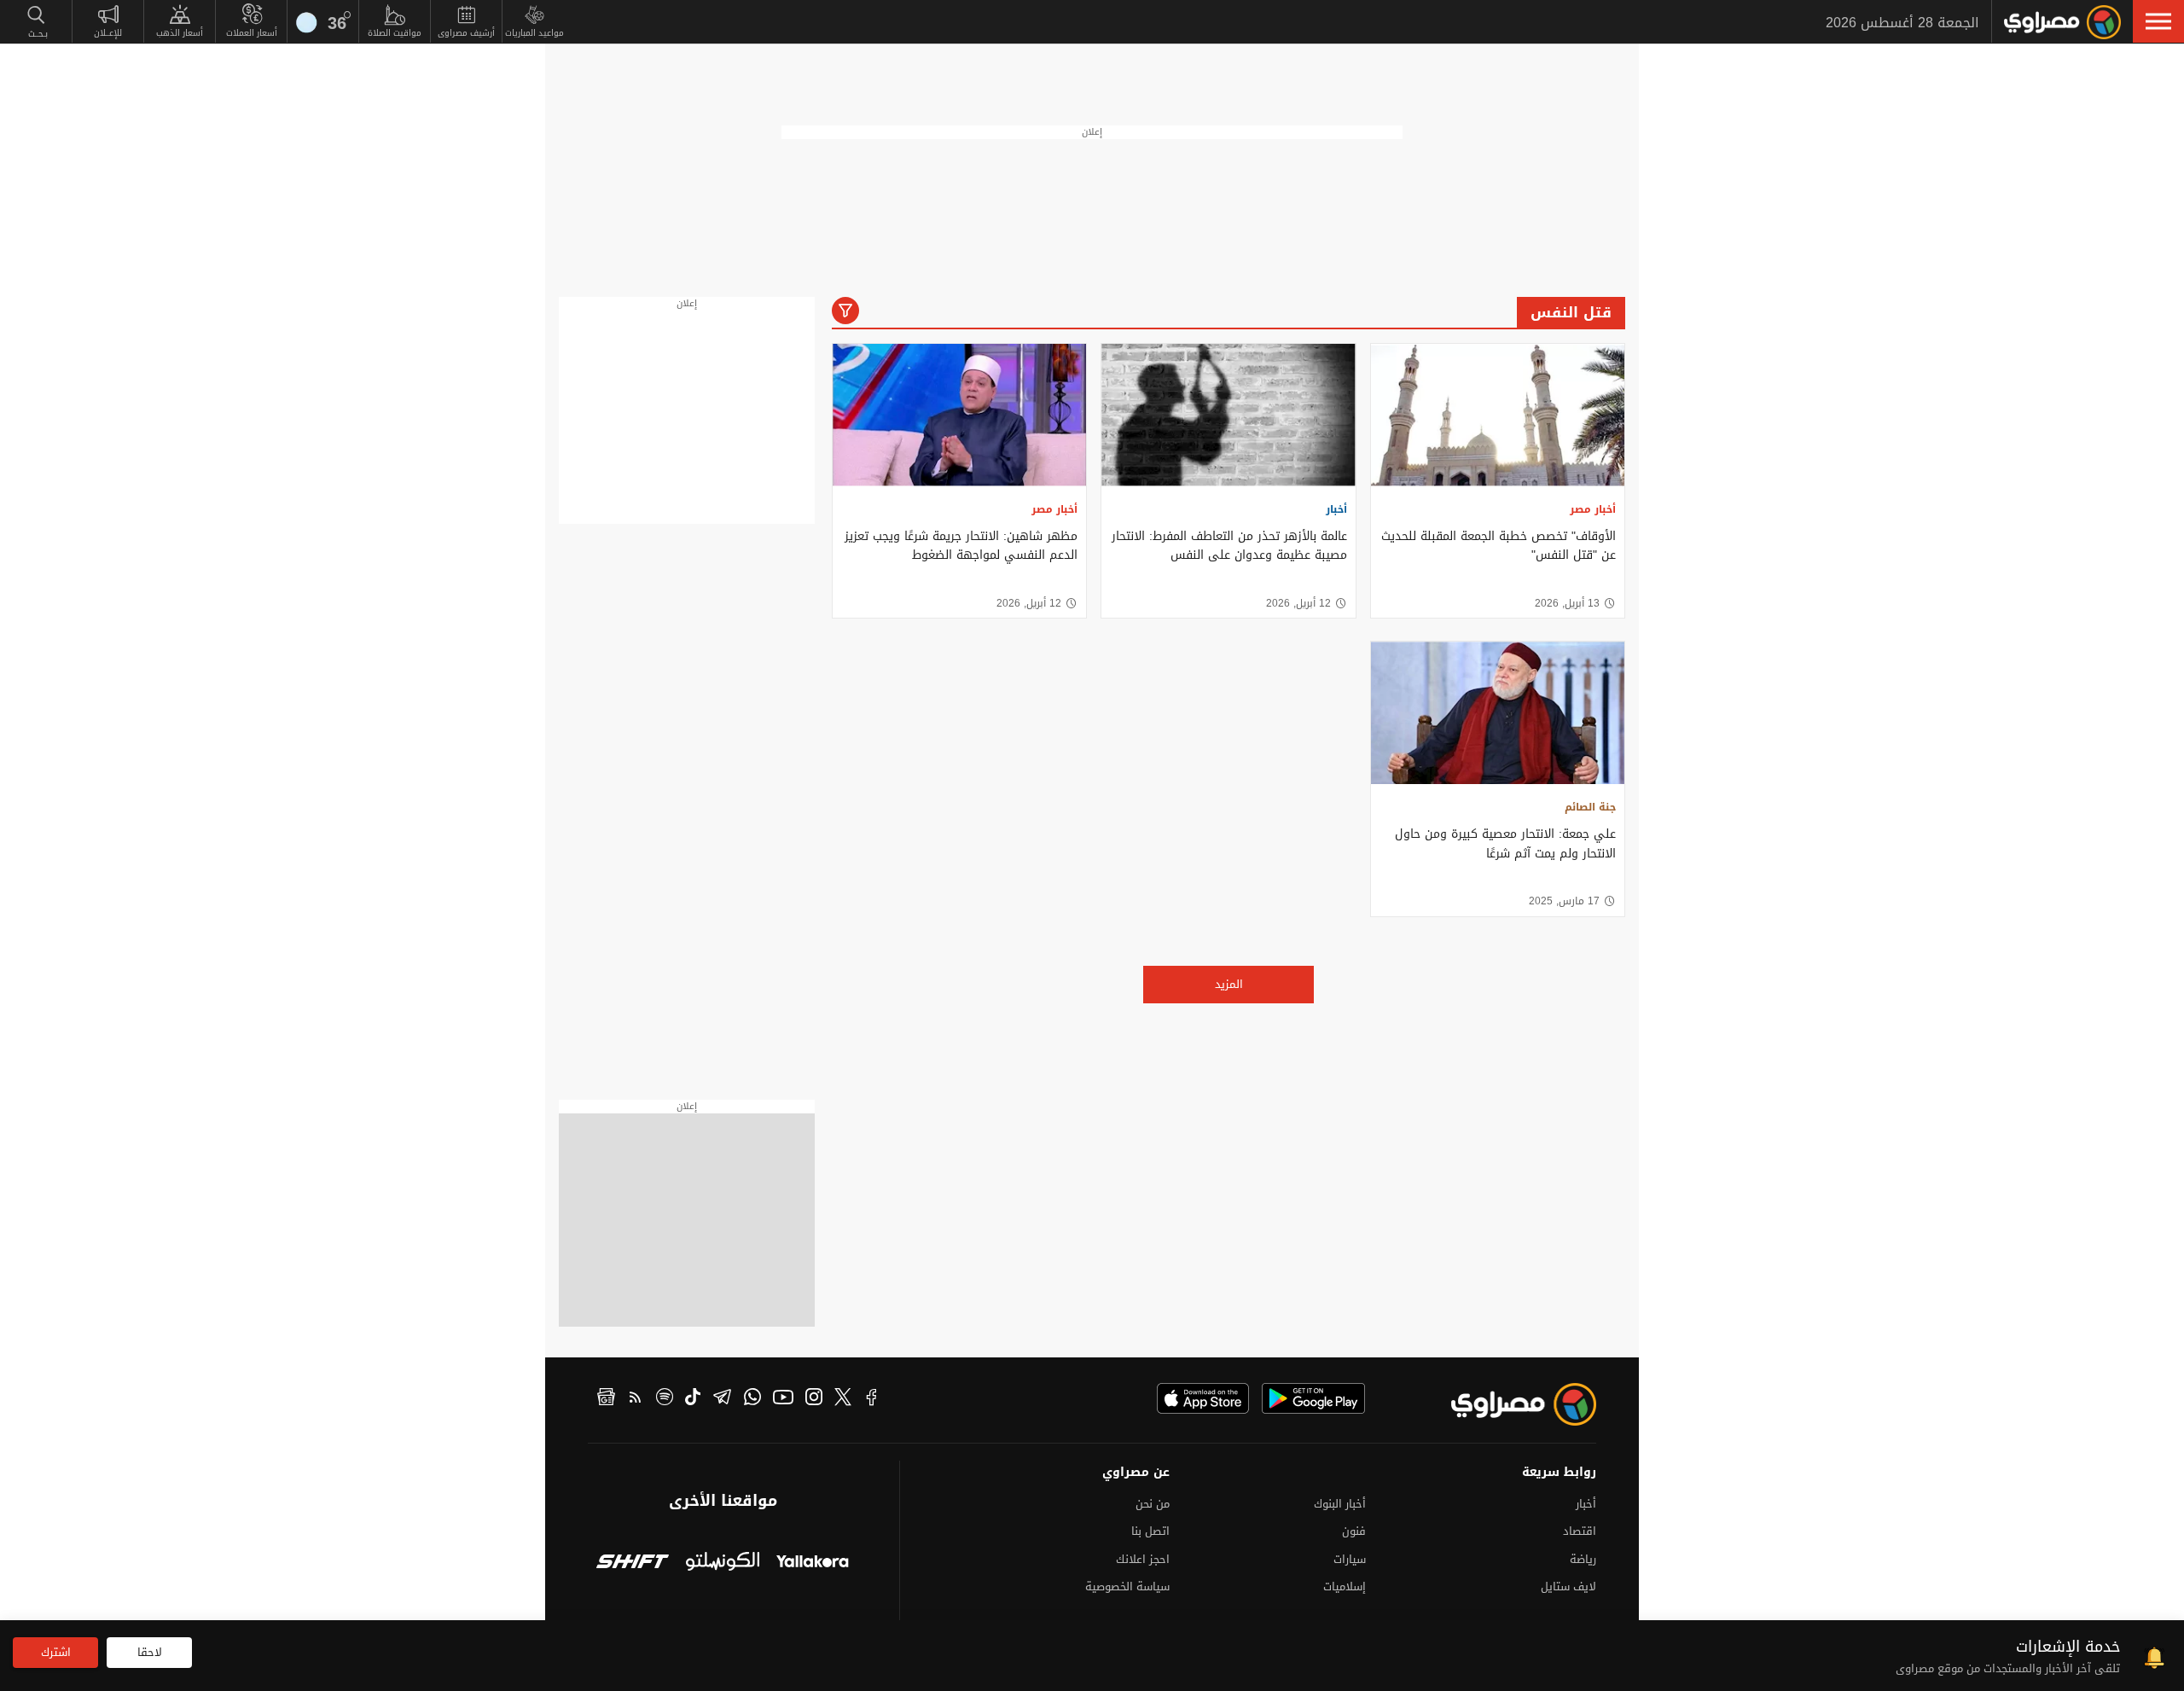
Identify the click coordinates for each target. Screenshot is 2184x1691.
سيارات (1350, 1559)
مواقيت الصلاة (395, 33)
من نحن (1153, 1504)
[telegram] (722, 1399)
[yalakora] (813, 1563)
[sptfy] (665, 1399)
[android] (1313, 1398)
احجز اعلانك (1143, 1559)
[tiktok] (693, 1399)
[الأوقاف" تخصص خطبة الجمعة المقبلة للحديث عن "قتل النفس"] (1498, 415)
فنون (1354, 1531)
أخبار (1336, 509)
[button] (2158, 21)
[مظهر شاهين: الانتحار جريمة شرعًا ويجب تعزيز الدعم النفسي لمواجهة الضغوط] (959, 415)
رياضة (1583, 1559)
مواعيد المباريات (534, 33)
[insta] (814, 1399)
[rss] (636, 1399)
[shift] (633, 1563)
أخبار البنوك (1340, 1504)
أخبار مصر (1593, 509)
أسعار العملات (252, 33)
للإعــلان (108, 33)
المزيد (1229, 984)
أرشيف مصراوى (466, 33)
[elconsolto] (722, 1563)
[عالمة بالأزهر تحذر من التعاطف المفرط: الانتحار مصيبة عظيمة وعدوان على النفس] (1228, 415)
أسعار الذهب (180, 33)
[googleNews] (606, 1399)
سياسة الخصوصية (1127, 1586)
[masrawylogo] (1508, 1404)
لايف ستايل (1568, 1586)
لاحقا (150, 1652)
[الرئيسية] (2062, 22)
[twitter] (843, 1399)
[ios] (1203, 1398)
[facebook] (872, 1399)
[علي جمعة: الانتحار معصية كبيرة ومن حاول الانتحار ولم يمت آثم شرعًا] (1498, 713)
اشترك (56, 1652)
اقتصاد (1580, 1531)
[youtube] (783, 1399)
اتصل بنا (1150, 1531)
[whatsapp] (752, 1399)
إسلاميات (1345, 1586)
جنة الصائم (1590, 807)
